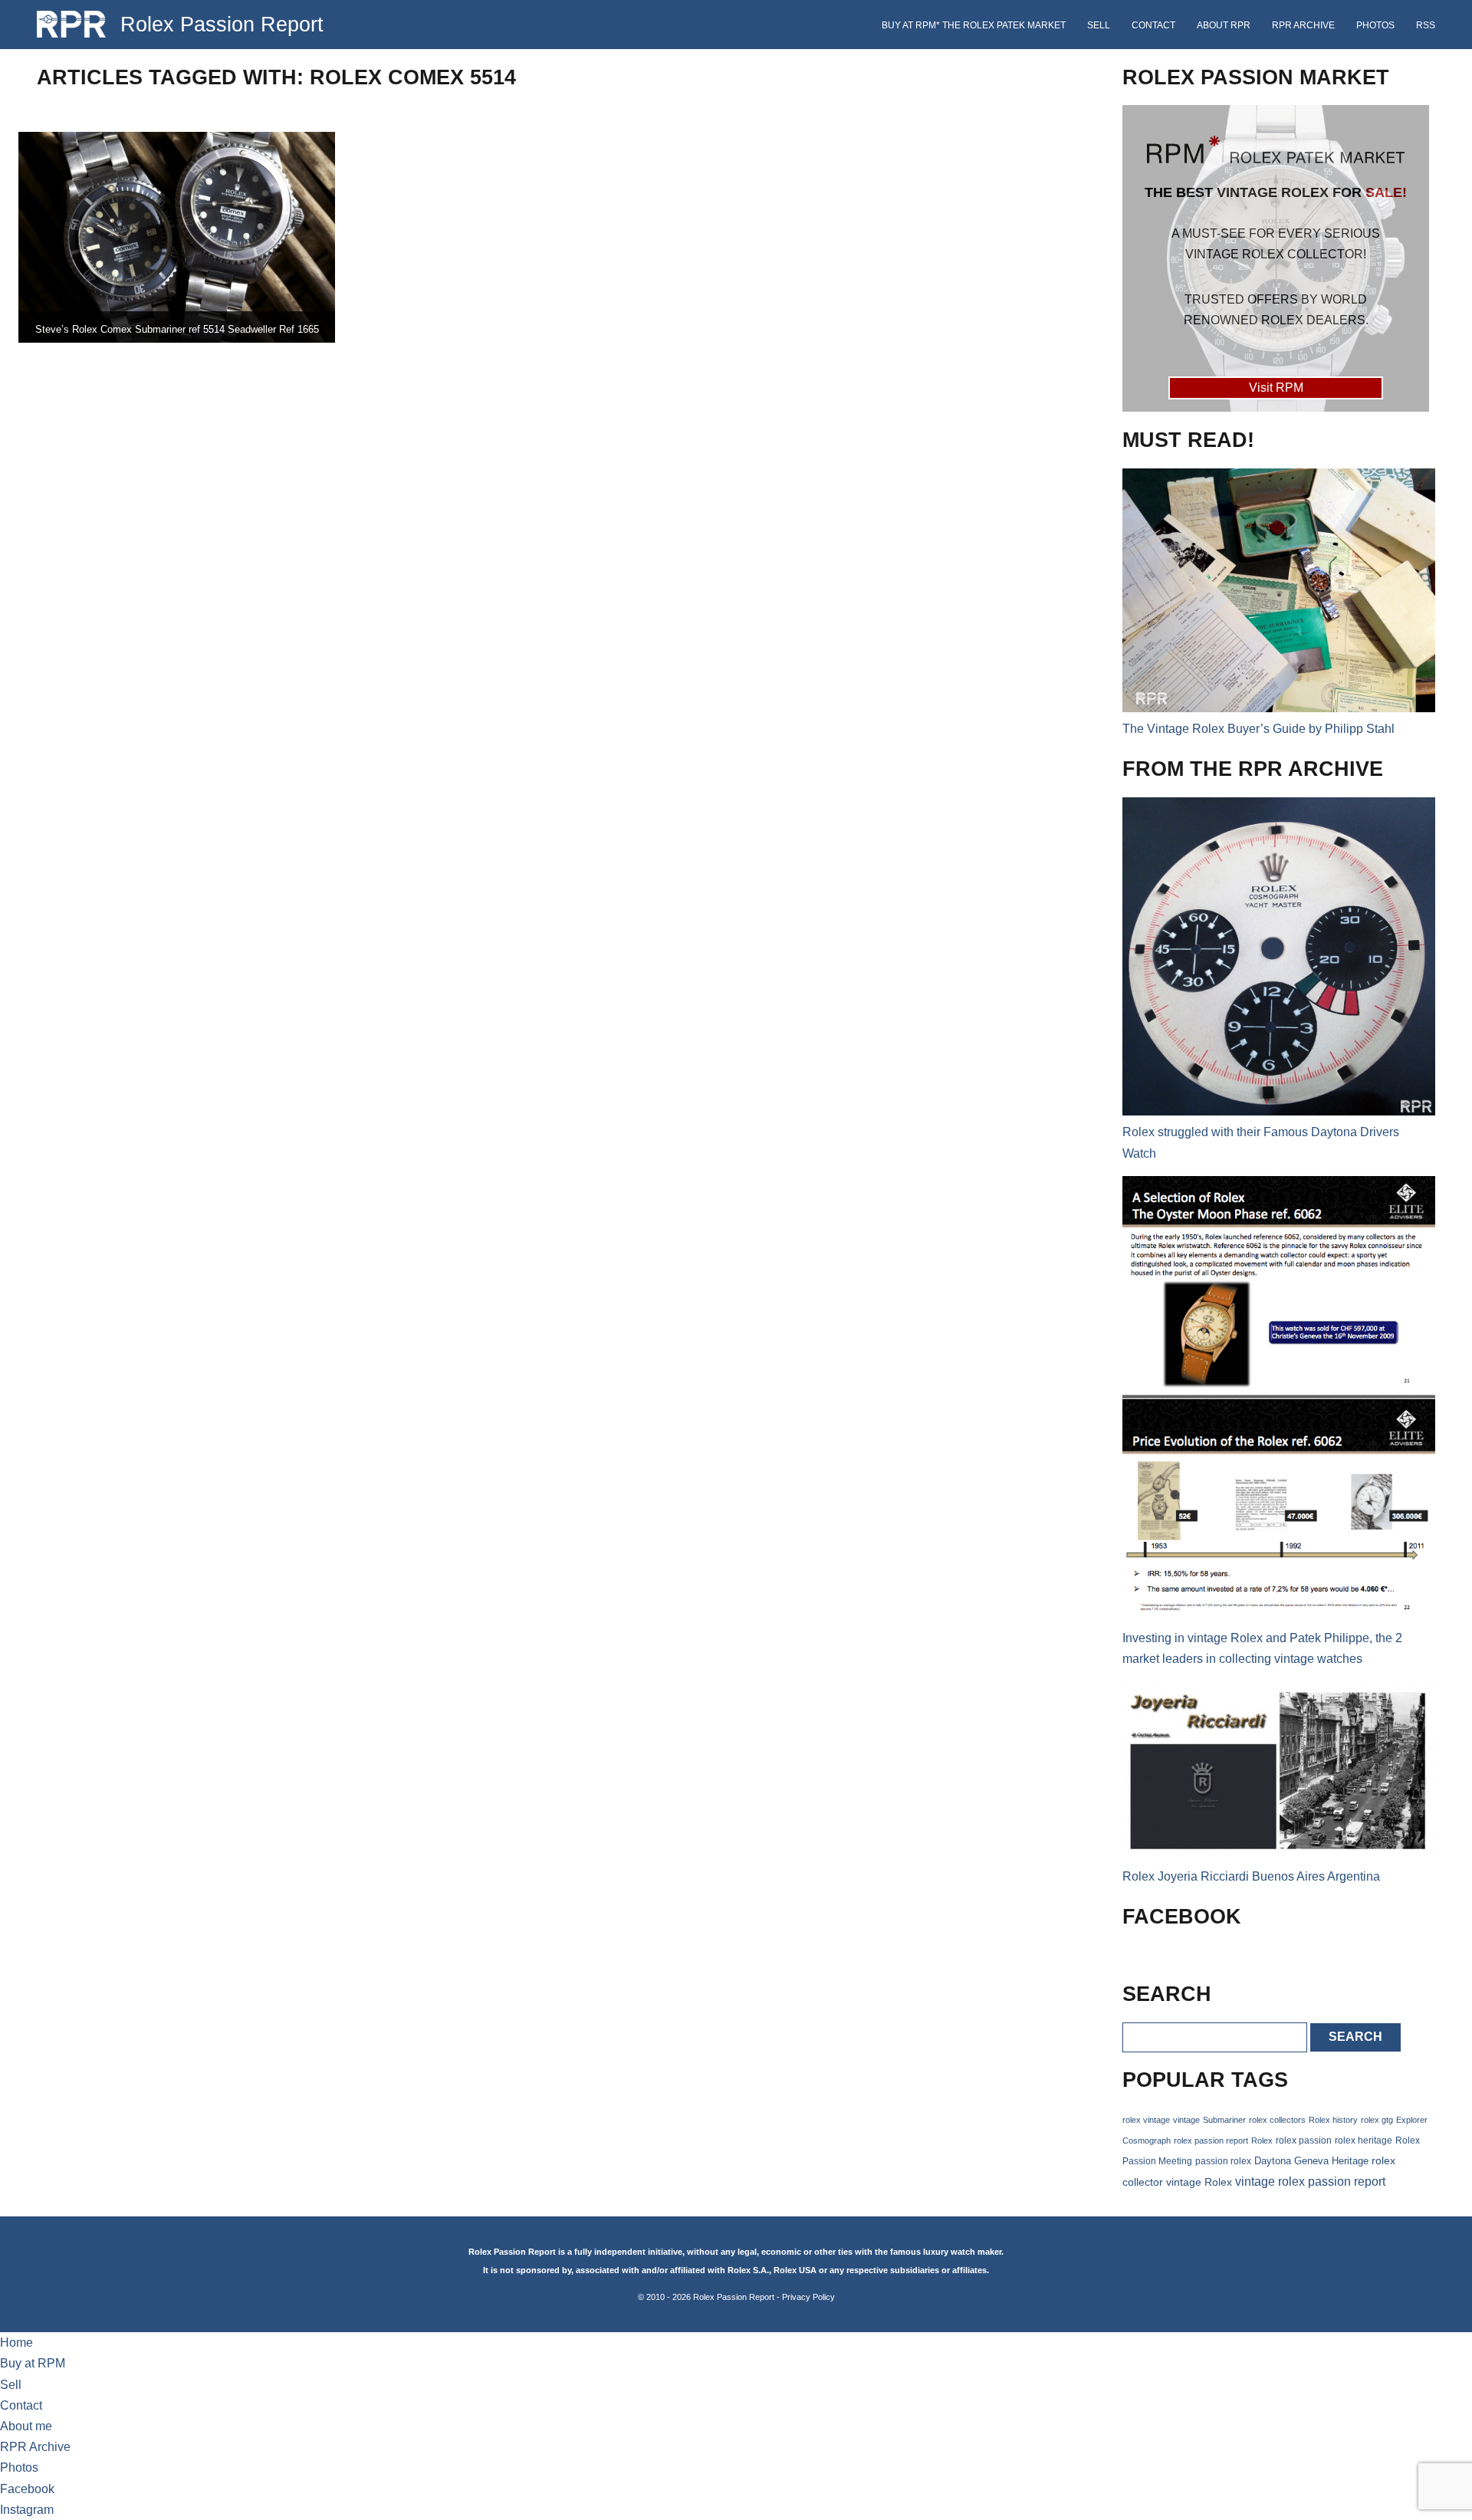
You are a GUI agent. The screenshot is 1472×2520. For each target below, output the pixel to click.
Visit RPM (1276, 388)
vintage (1186, 2120)
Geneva (1311, 2161)
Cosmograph (1147, 2141)
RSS (1426, 25)
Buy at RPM (33, 2363)
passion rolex (1223, 2161)
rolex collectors (1277, 2120)
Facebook (27, 2489)
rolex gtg (1377, 2120)
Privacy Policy (808, 2297)
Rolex (1262, 2141)
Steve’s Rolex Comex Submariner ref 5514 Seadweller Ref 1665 (177, 329)
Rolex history (1333, 2120)
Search (1355, 2037)
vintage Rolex (1199, 2182)
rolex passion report (1211, 2141)
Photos (1375, 25)
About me (26, 2426)
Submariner (1224, 2120)
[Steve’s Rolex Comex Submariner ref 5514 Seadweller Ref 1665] (177, 237)
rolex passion (1304, 2140)
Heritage (1350, 2161)
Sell (1099, 25)
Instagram (27, 2510)
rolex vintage (1146, 2120)
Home (16, 2343)
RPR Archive (1303, 25)
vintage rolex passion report (1310, 2182)
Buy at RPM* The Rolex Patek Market (974, 25)
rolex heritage (1364, 2141)
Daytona (1273, 2161)
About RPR (1224, 25)
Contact (1153, 25)
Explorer (1412, 2120)
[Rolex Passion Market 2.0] (1276, 258)
